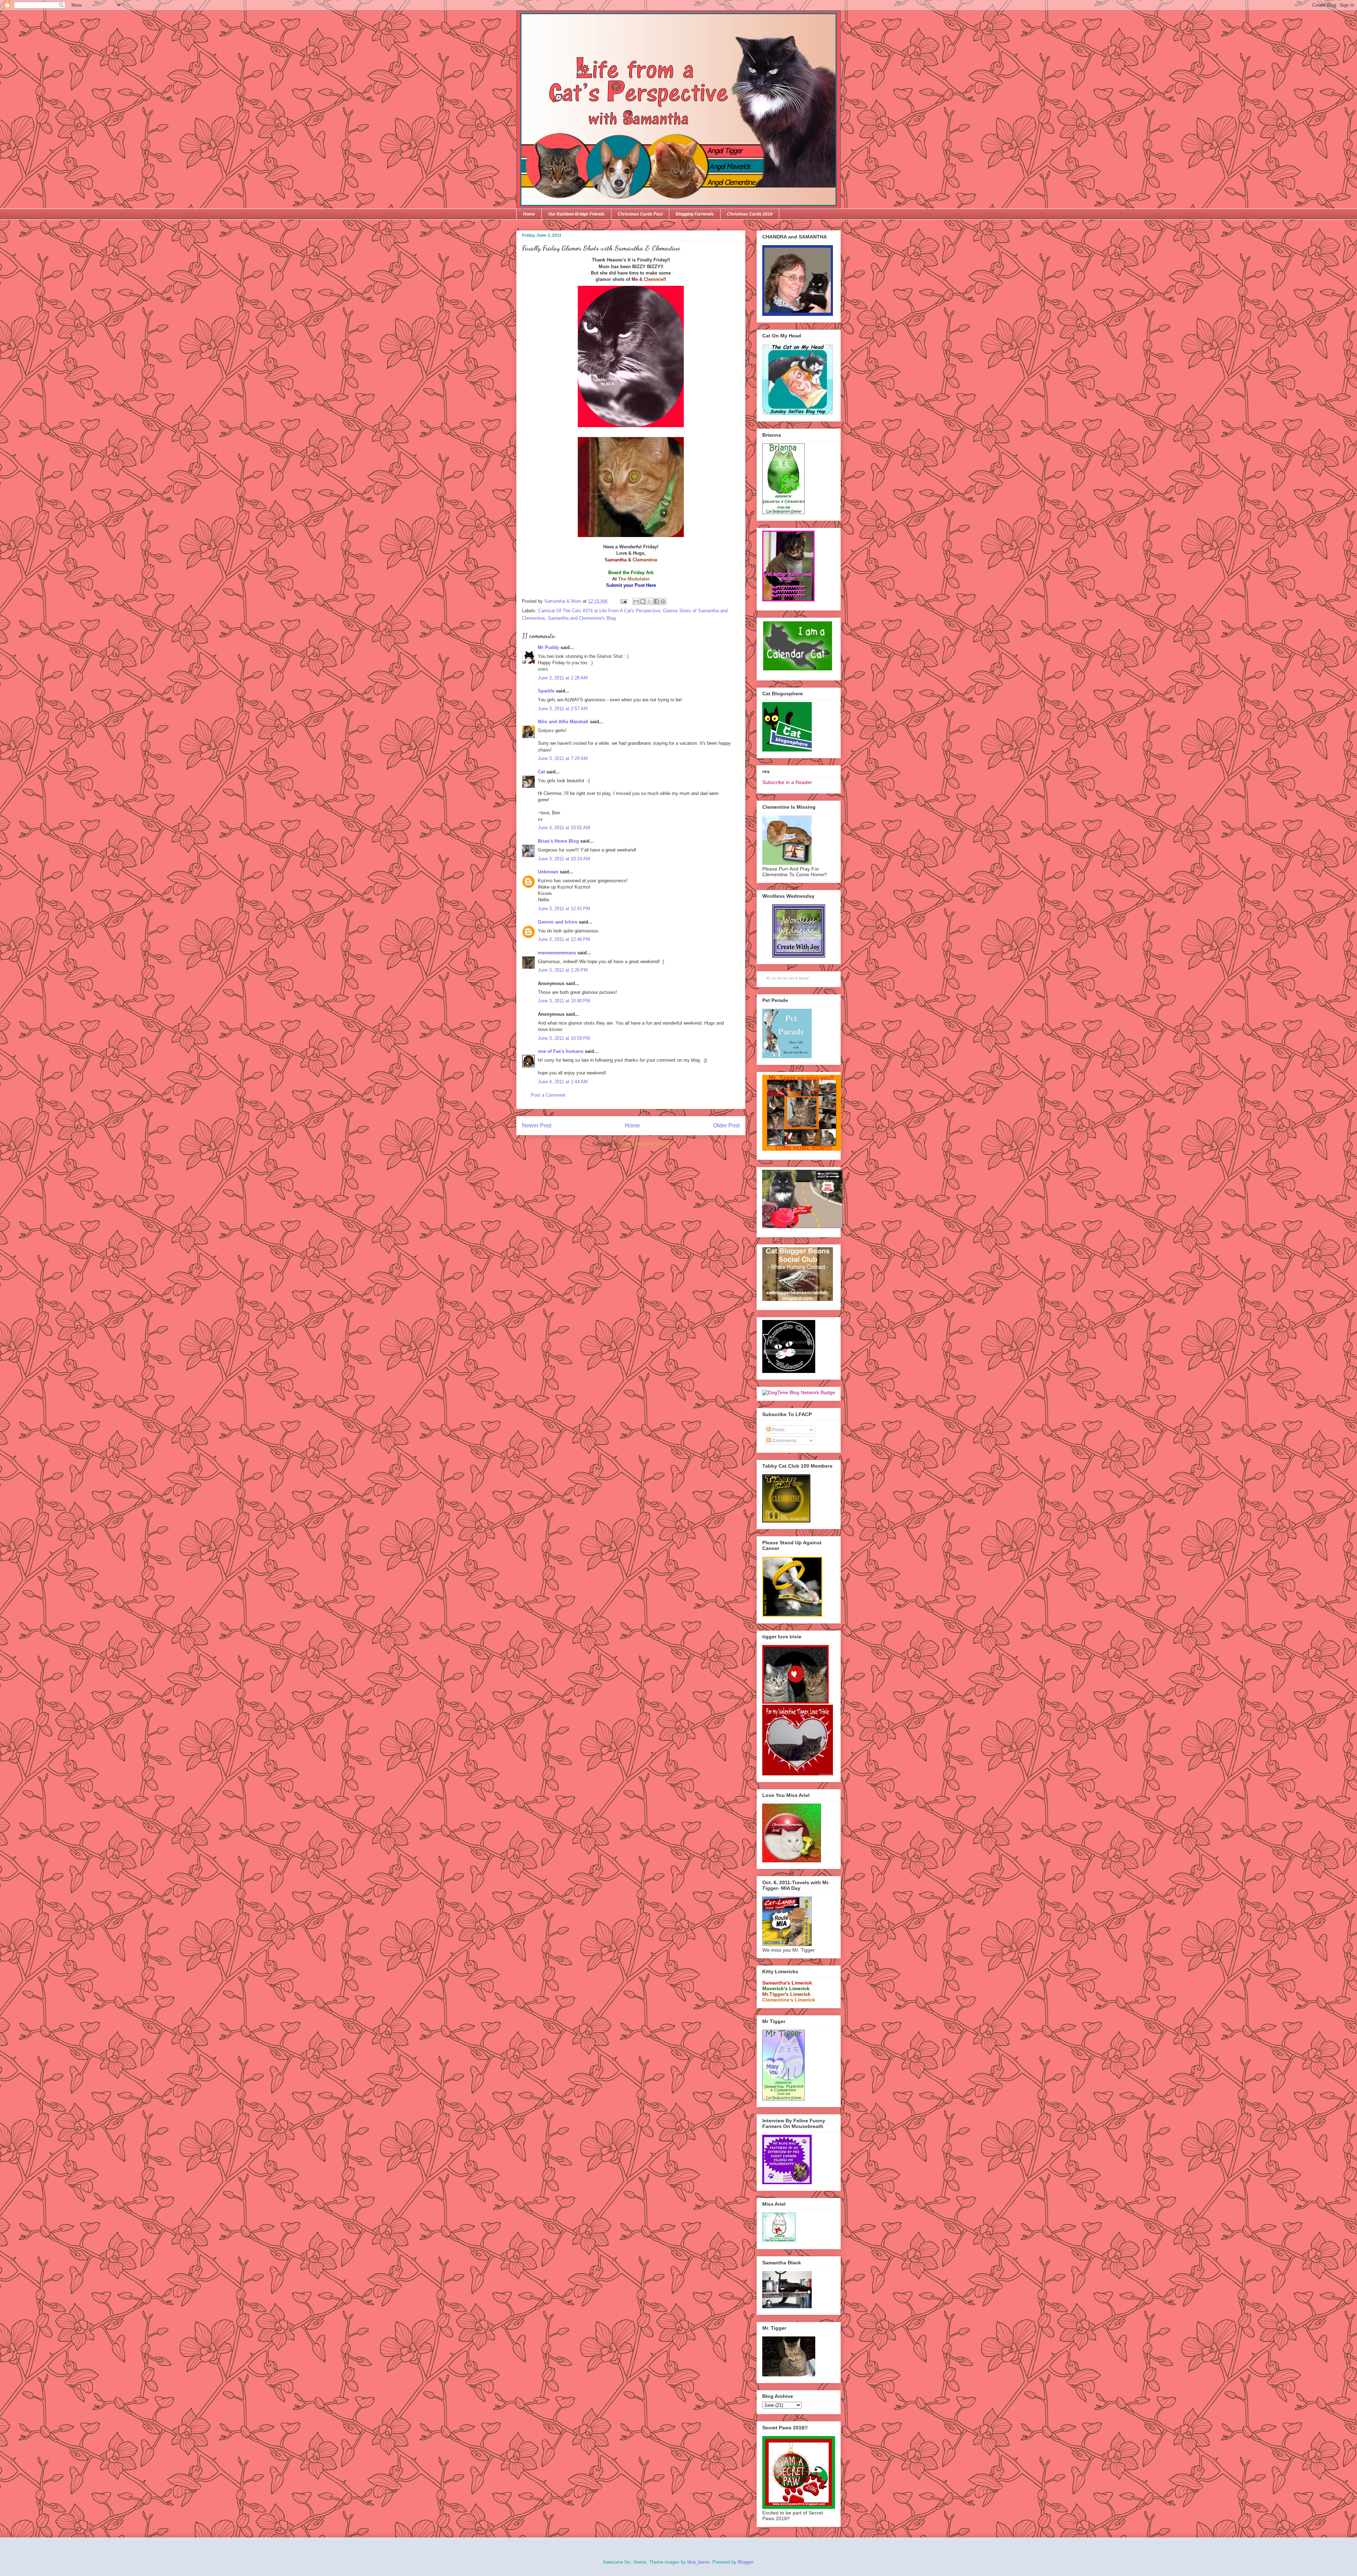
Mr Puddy (548, 647)
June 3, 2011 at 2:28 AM (563, 678)
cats (791, 978)
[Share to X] (650, 601)
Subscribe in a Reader (787, 782)
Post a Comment (548, 1095)
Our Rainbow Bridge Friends (576, 214)
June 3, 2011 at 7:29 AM (563, 758)
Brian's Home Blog (558, 841)
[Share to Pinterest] (663, 601)
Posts (778, 1430)
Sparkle (546, 691)
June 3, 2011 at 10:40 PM (564, 1001)
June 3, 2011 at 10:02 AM (564, 828)
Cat (541, 772)
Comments (784, 1440)
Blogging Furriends (695, 214)
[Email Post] (623, 601)
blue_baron (698, 2562)
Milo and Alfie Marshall (563, 722)
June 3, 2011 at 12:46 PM (564, 939)
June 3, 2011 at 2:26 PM (563, 970)
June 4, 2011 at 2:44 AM (563, 1082)
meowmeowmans (557, 953)
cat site (777, 978)
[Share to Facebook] (656, 601)
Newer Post (537, 1125)
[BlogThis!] (643, 601)
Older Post (726, 1125)
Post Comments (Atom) (645, 1144)
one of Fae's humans (561, 1051)
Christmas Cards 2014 (750, 214)
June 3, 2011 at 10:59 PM (564, 1038)
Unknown (548, 872)
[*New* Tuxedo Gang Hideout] (789, 1371)
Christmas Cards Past (640, 214)
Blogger (745, 2562)
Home (529, 214)
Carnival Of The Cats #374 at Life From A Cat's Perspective (599, 611)
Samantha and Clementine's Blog (582, 618)
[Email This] (636, 601)
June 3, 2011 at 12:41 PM (564, 909)
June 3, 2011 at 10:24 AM (564, 859)
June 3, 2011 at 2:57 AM (563, 709)
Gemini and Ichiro (558, 922)
